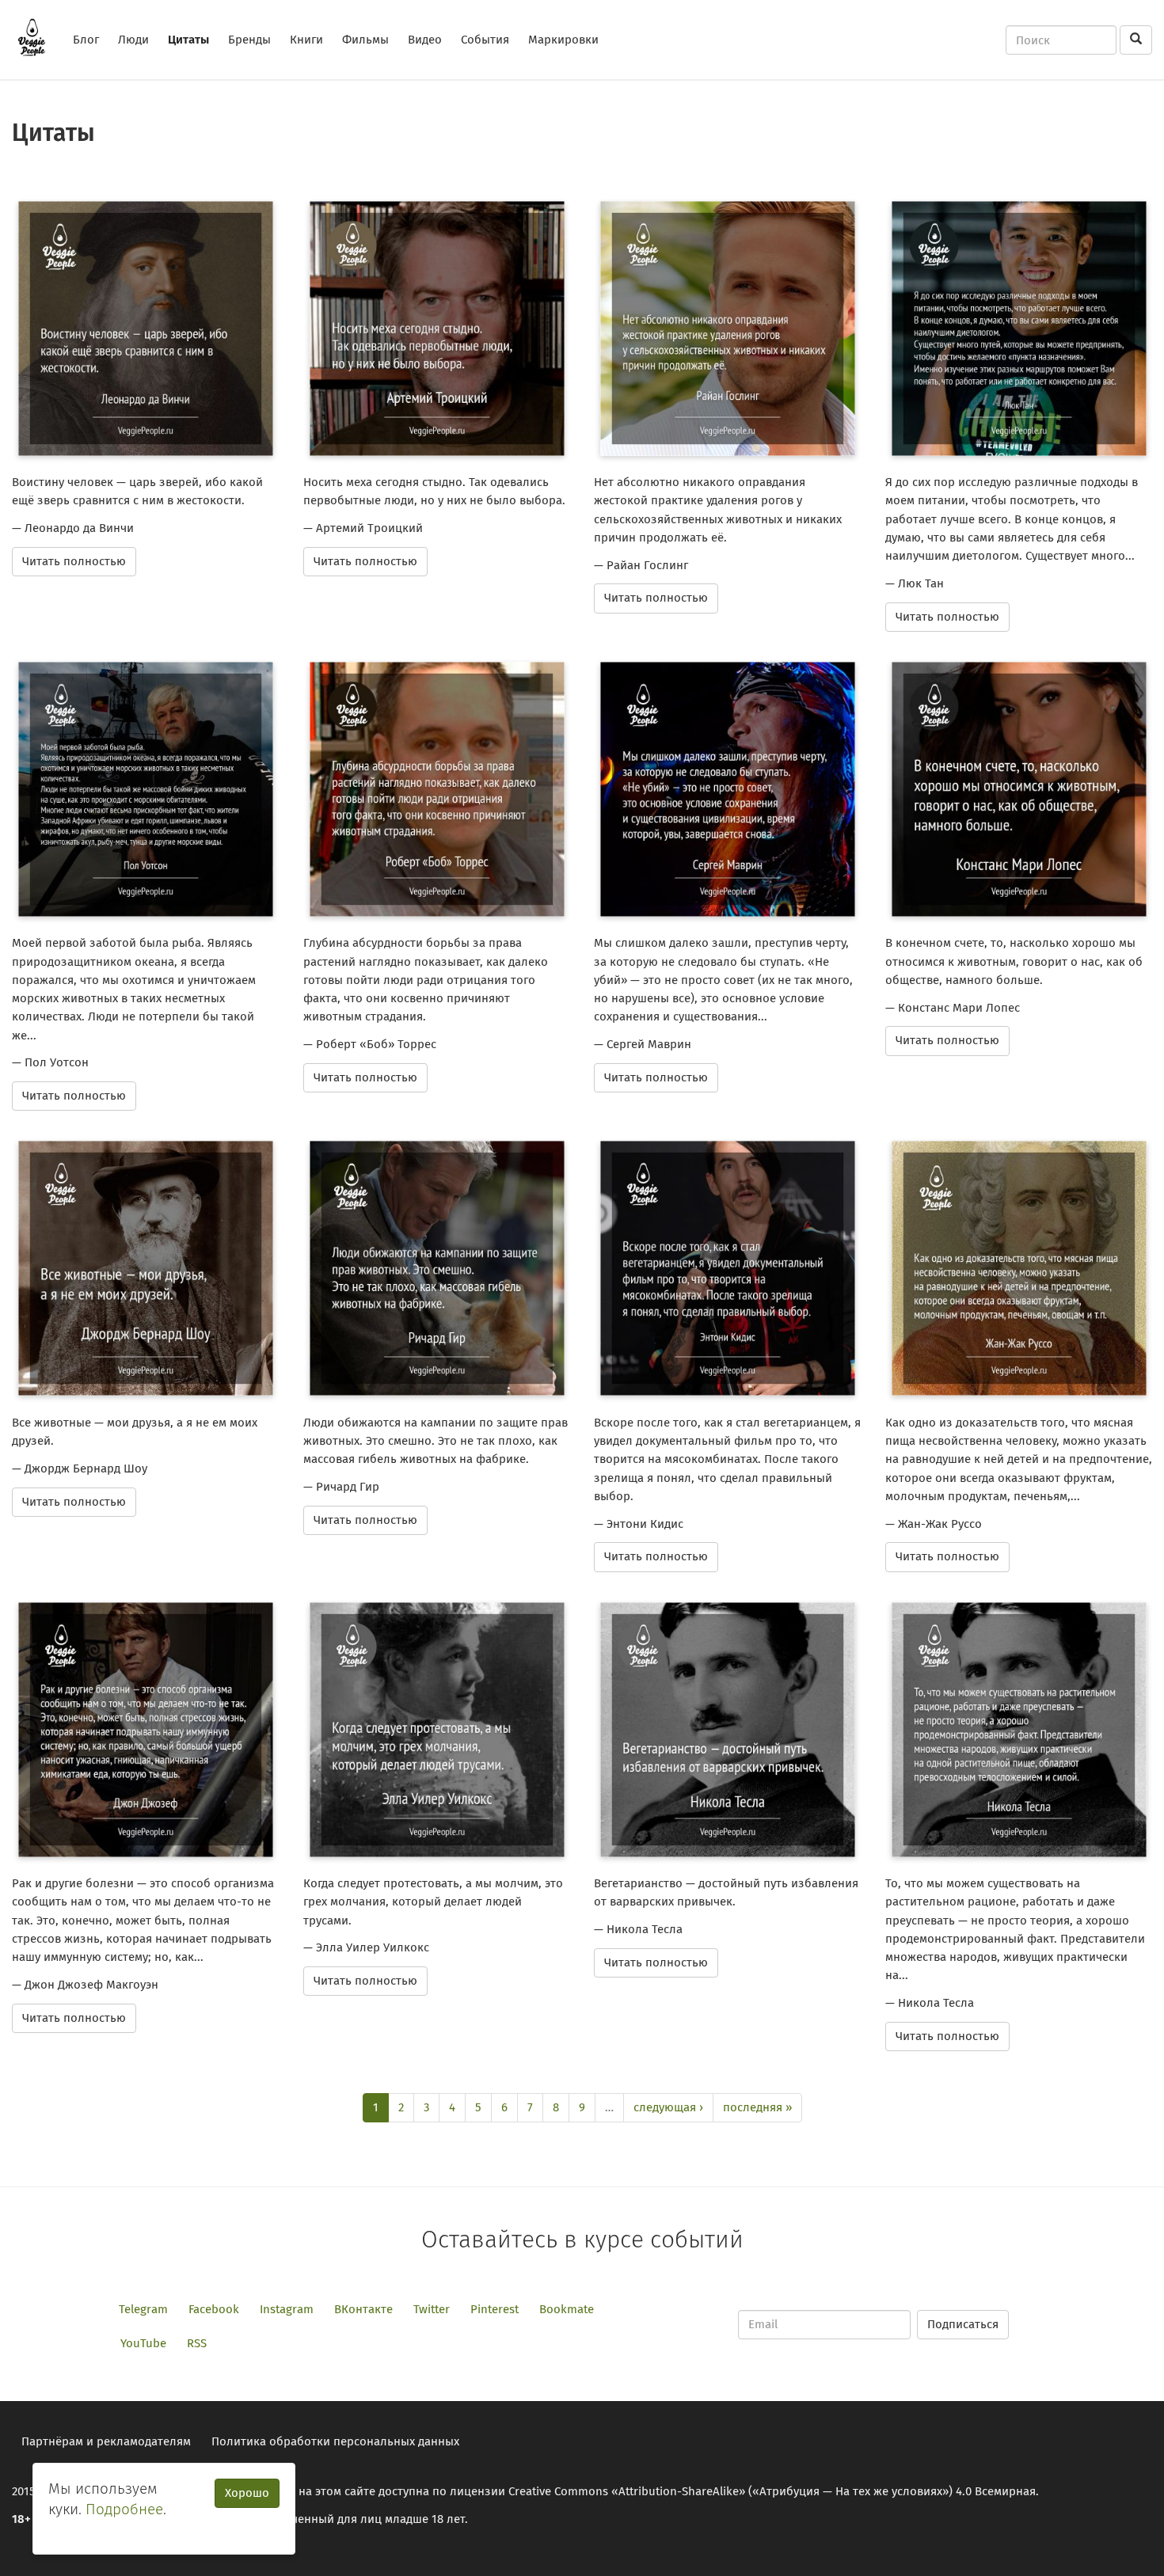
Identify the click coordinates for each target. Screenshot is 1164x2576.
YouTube (143, 2343)
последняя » (757, 2107)
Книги (306, 40)
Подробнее (124, 2509)
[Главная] (38, 37)
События (485, 40)
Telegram (143, 2309)
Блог (86, 40)
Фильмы (365, 40)
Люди (133, 40)
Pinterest (495, 2309)
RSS (197, 2343)
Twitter (432, 2309)
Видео (425, 40)
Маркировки (563, 40)
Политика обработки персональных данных (335, 2441)
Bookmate (567, 2309)
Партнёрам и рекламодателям (106, 2441)
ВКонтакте (363, 2309)
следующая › (668, 2107)
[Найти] (1136, 40)
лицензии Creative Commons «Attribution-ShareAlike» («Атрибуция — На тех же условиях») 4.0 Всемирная (743, 2491)
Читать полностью (74, 561)
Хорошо (247, 2493)
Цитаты (188, 40)
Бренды (249, 40)
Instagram (287, 2309)
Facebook (214, 2309)
